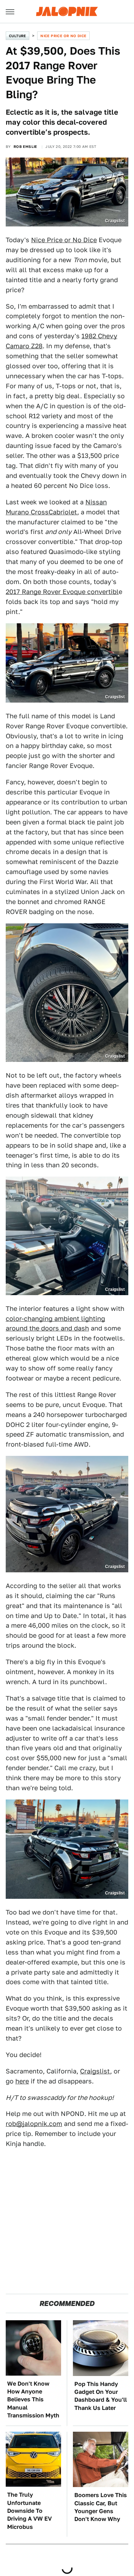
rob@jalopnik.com (34, 2124)
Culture (18, 36)
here (22, 2081)
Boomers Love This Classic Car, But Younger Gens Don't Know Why (101, 2507)
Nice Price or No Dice (63, 36)
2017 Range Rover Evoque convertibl (62, 592)
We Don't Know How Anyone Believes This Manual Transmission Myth (33, 2400)
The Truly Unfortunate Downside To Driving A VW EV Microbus (29, 2511)
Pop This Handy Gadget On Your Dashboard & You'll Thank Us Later (101, 2396)
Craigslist (95, 2071)
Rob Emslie (25, 146)
